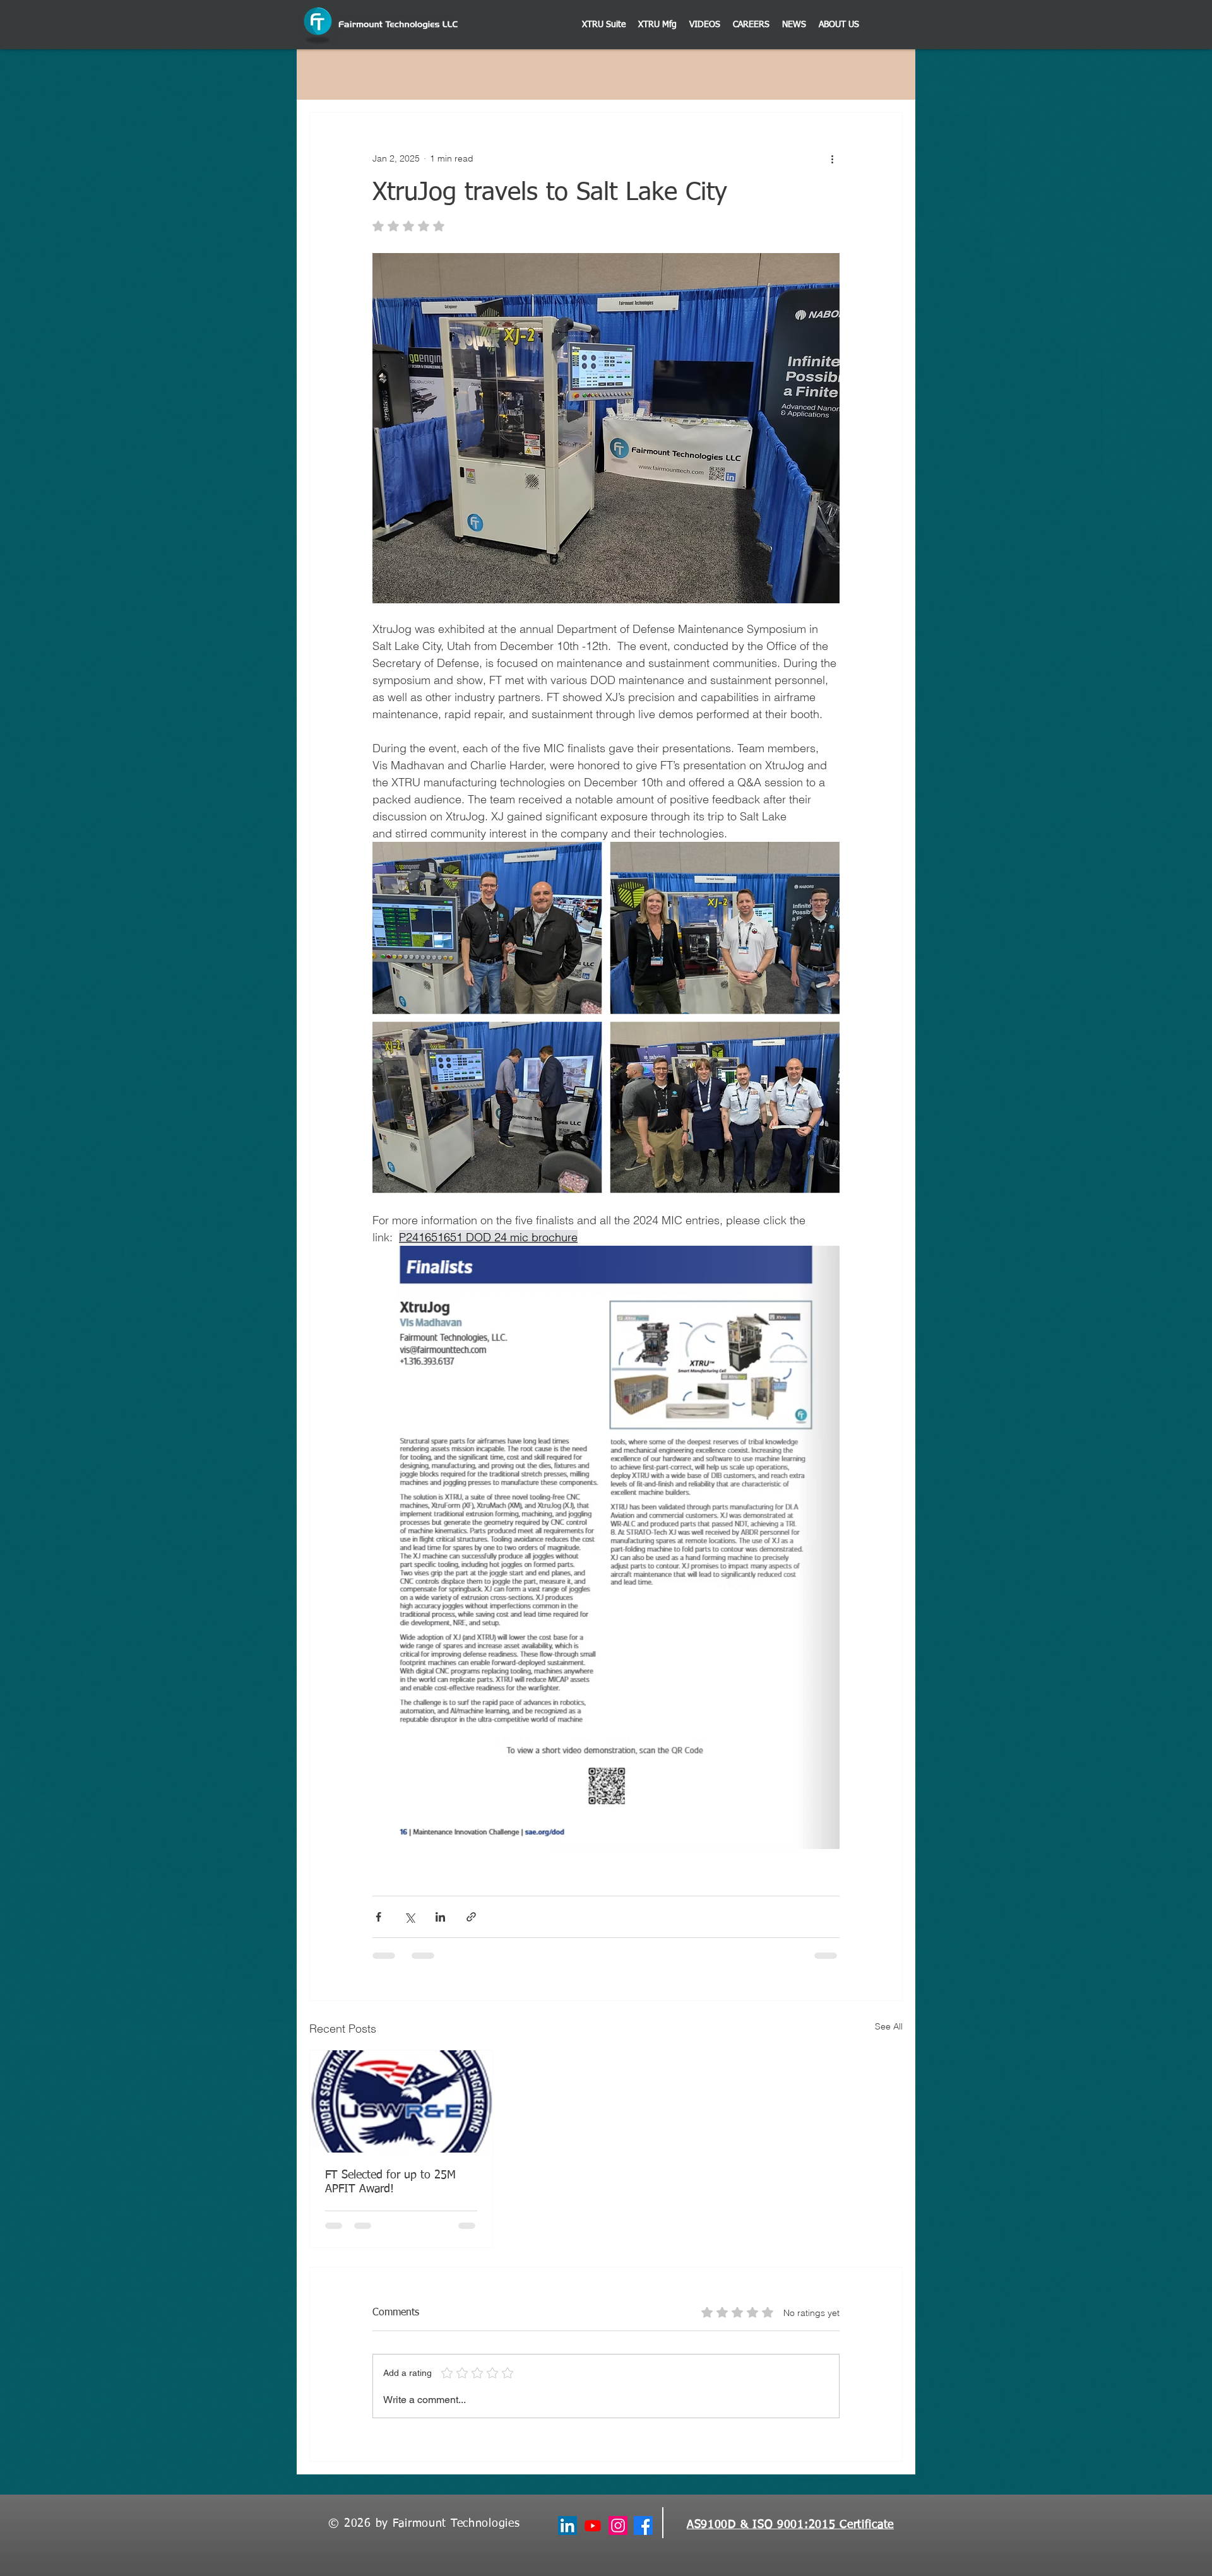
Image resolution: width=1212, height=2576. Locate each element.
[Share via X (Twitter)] (409, 1917)
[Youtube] (593, 2526)
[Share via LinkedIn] (440, 1917)
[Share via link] (471, 1917)
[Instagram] (618, 2526)
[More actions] (832, 158)
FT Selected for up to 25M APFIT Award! (390, 2182)
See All (889, 2026)
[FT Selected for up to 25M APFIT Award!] (401, 2101)
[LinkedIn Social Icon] (567, 2526)
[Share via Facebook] (378, 1917)
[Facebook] (643, 2526)
